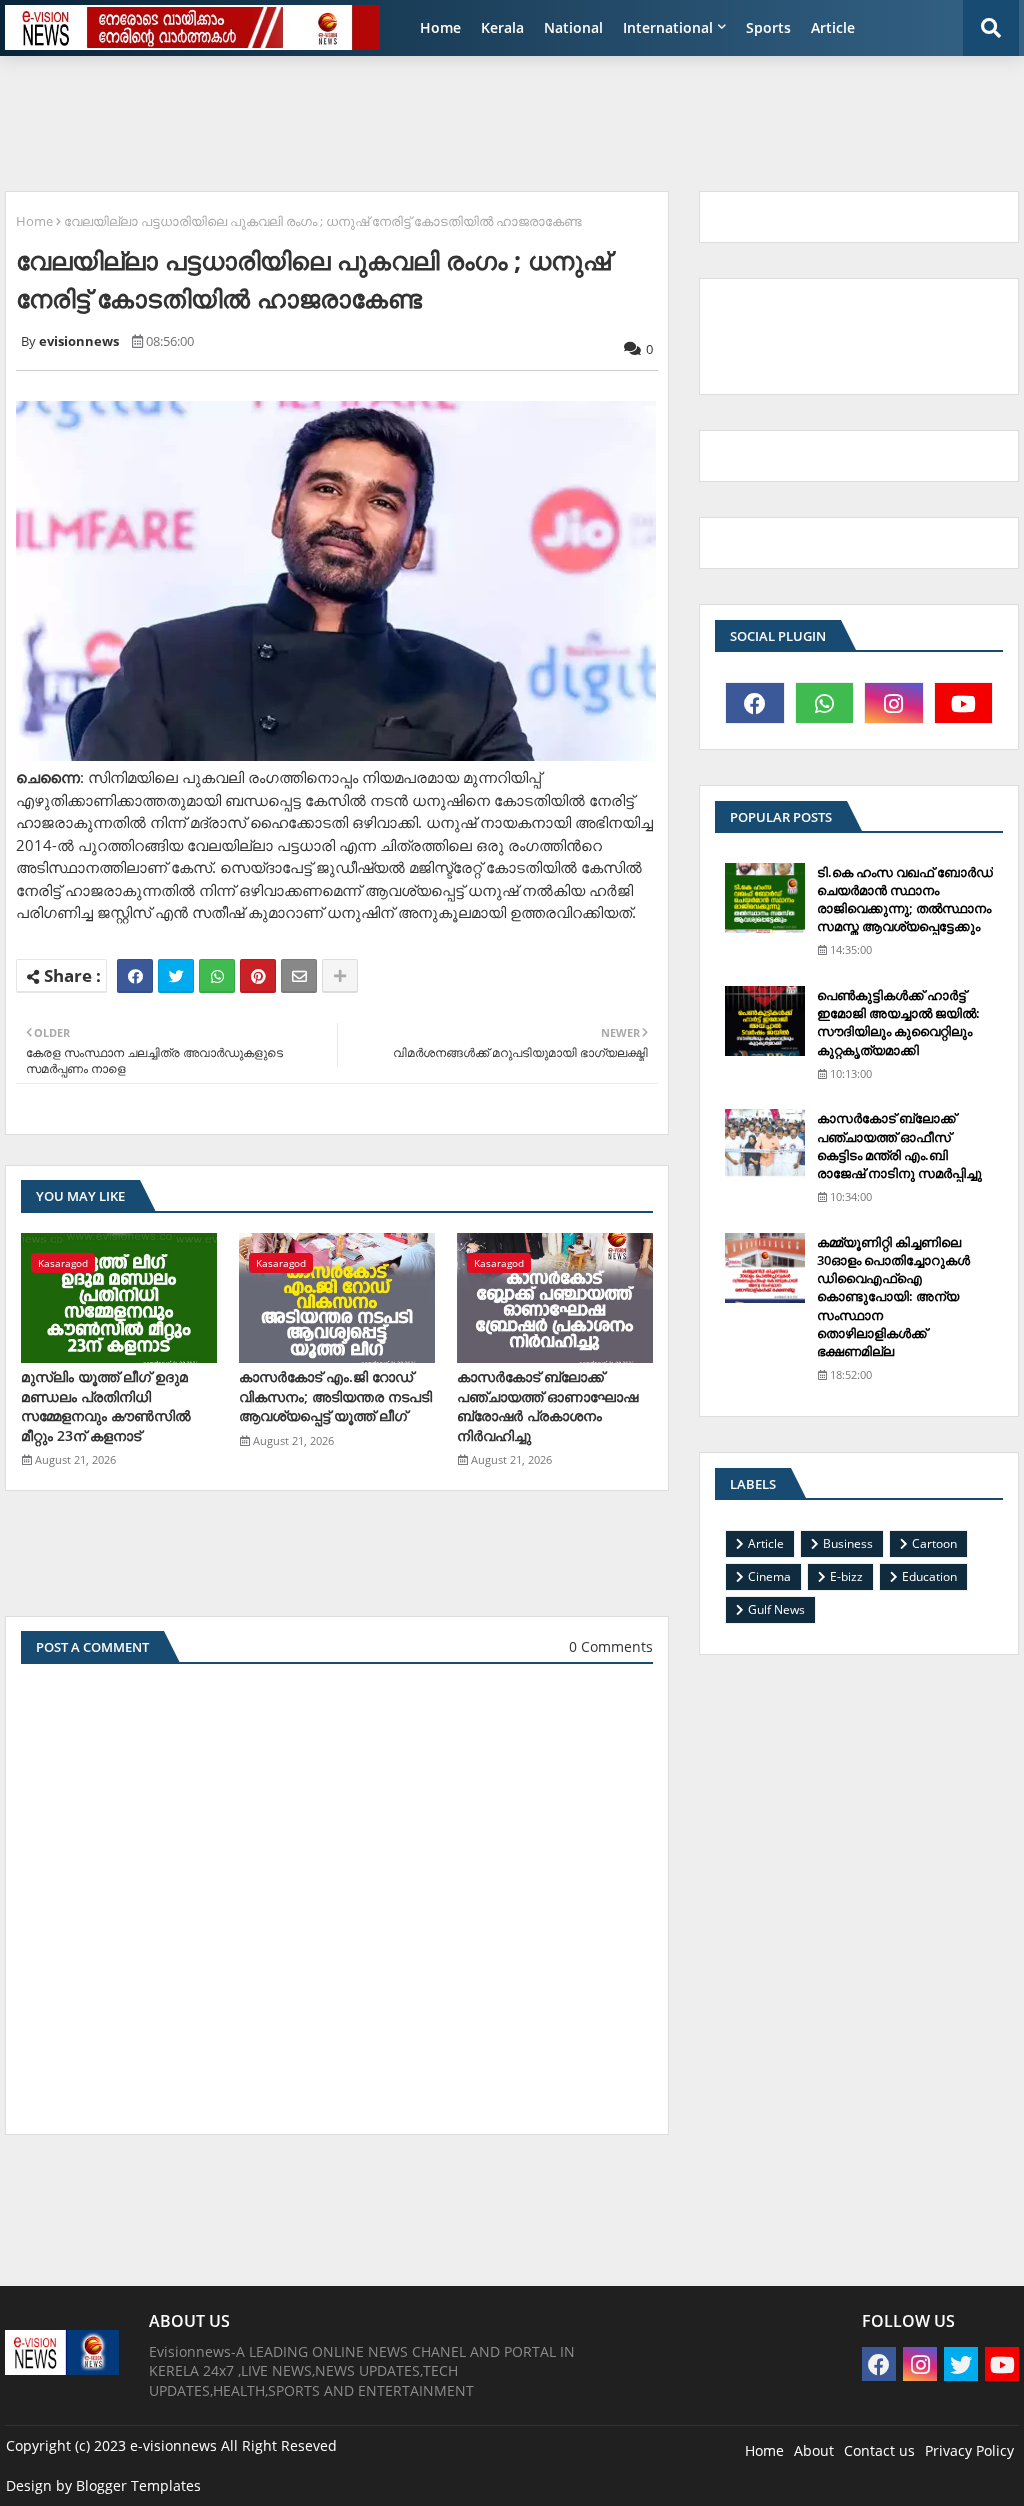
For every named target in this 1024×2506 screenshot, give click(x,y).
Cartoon (934, 1543)
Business (848, 1543)
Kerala (502, 27)
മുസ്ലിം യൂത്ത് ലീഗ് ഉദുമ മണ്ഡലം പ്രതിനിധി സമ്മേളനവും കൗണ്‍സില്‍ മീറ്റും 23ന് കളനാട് (106, 1406)
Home (440, 27)
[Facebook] (135, 976)
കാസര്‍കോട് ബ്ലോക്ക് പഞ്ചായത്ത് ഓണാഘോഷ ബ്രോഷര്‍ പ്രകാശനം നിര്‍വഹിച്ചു (547, 1406)
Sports (768, 27)
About (814, 2450)
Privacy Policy (969, 2450)
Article (833, 27)
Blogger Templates (138, 2485)
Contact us (879, 2450)
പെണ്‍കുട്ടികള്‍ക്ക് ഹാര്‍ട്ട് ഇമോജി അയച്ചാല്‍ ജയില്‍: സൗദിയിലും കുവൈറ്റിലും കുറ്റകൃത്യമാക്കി (898, 1022)
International (668, 27)
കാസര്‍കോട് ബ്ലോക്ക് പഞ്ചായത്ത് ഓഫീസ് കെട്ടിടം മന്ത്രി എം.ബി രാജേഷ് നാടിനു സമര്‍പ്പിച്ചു (899, 1145)
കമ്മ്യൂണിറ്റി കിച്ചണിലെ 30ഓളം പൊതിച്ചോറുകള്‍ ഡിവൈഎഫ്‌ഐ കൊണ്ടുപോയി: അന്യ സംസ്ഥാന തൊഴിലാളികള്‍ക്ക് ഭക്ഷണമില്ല (893, 1296)
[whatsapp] (825, 703)
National (573, 27)
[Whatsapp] (217, 976)
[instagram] (894, 703)
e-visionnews (173, 2445)
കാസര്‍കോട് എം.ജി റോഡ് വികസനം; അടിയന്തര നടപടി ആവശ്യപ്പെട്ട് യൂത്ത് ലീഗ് (335, 1396)
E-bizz (846, 1576)
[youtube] (964, 703)
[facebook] (755, 703)
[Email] (299, 976)
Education (929, 1576)
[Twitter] (176, 976)
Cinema (769, 1576)
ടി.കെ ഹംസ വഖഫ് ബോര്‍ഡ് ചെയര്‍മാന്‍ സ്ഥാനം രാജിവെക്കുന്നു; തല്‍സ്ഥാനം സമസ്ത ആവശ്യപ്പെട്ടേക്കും (905, 899)
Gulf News (776, 1609)
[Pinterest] (258, 976)
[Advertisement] (490, 116)
